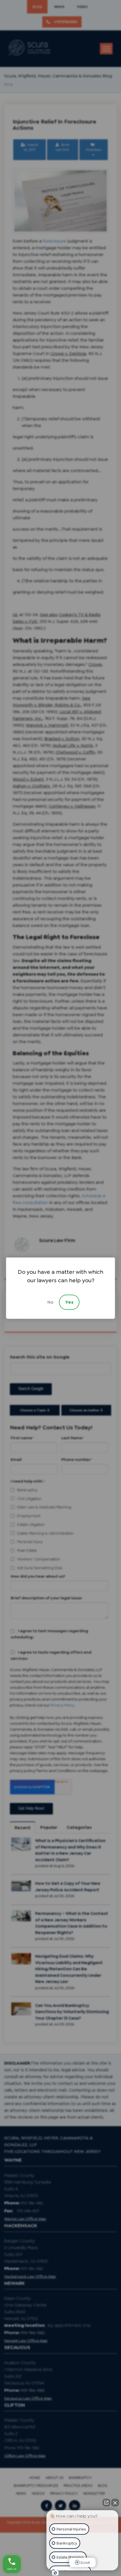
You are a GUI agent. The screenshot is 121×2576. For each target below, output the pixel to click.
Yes (69, 1302)
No (50, 1302)
